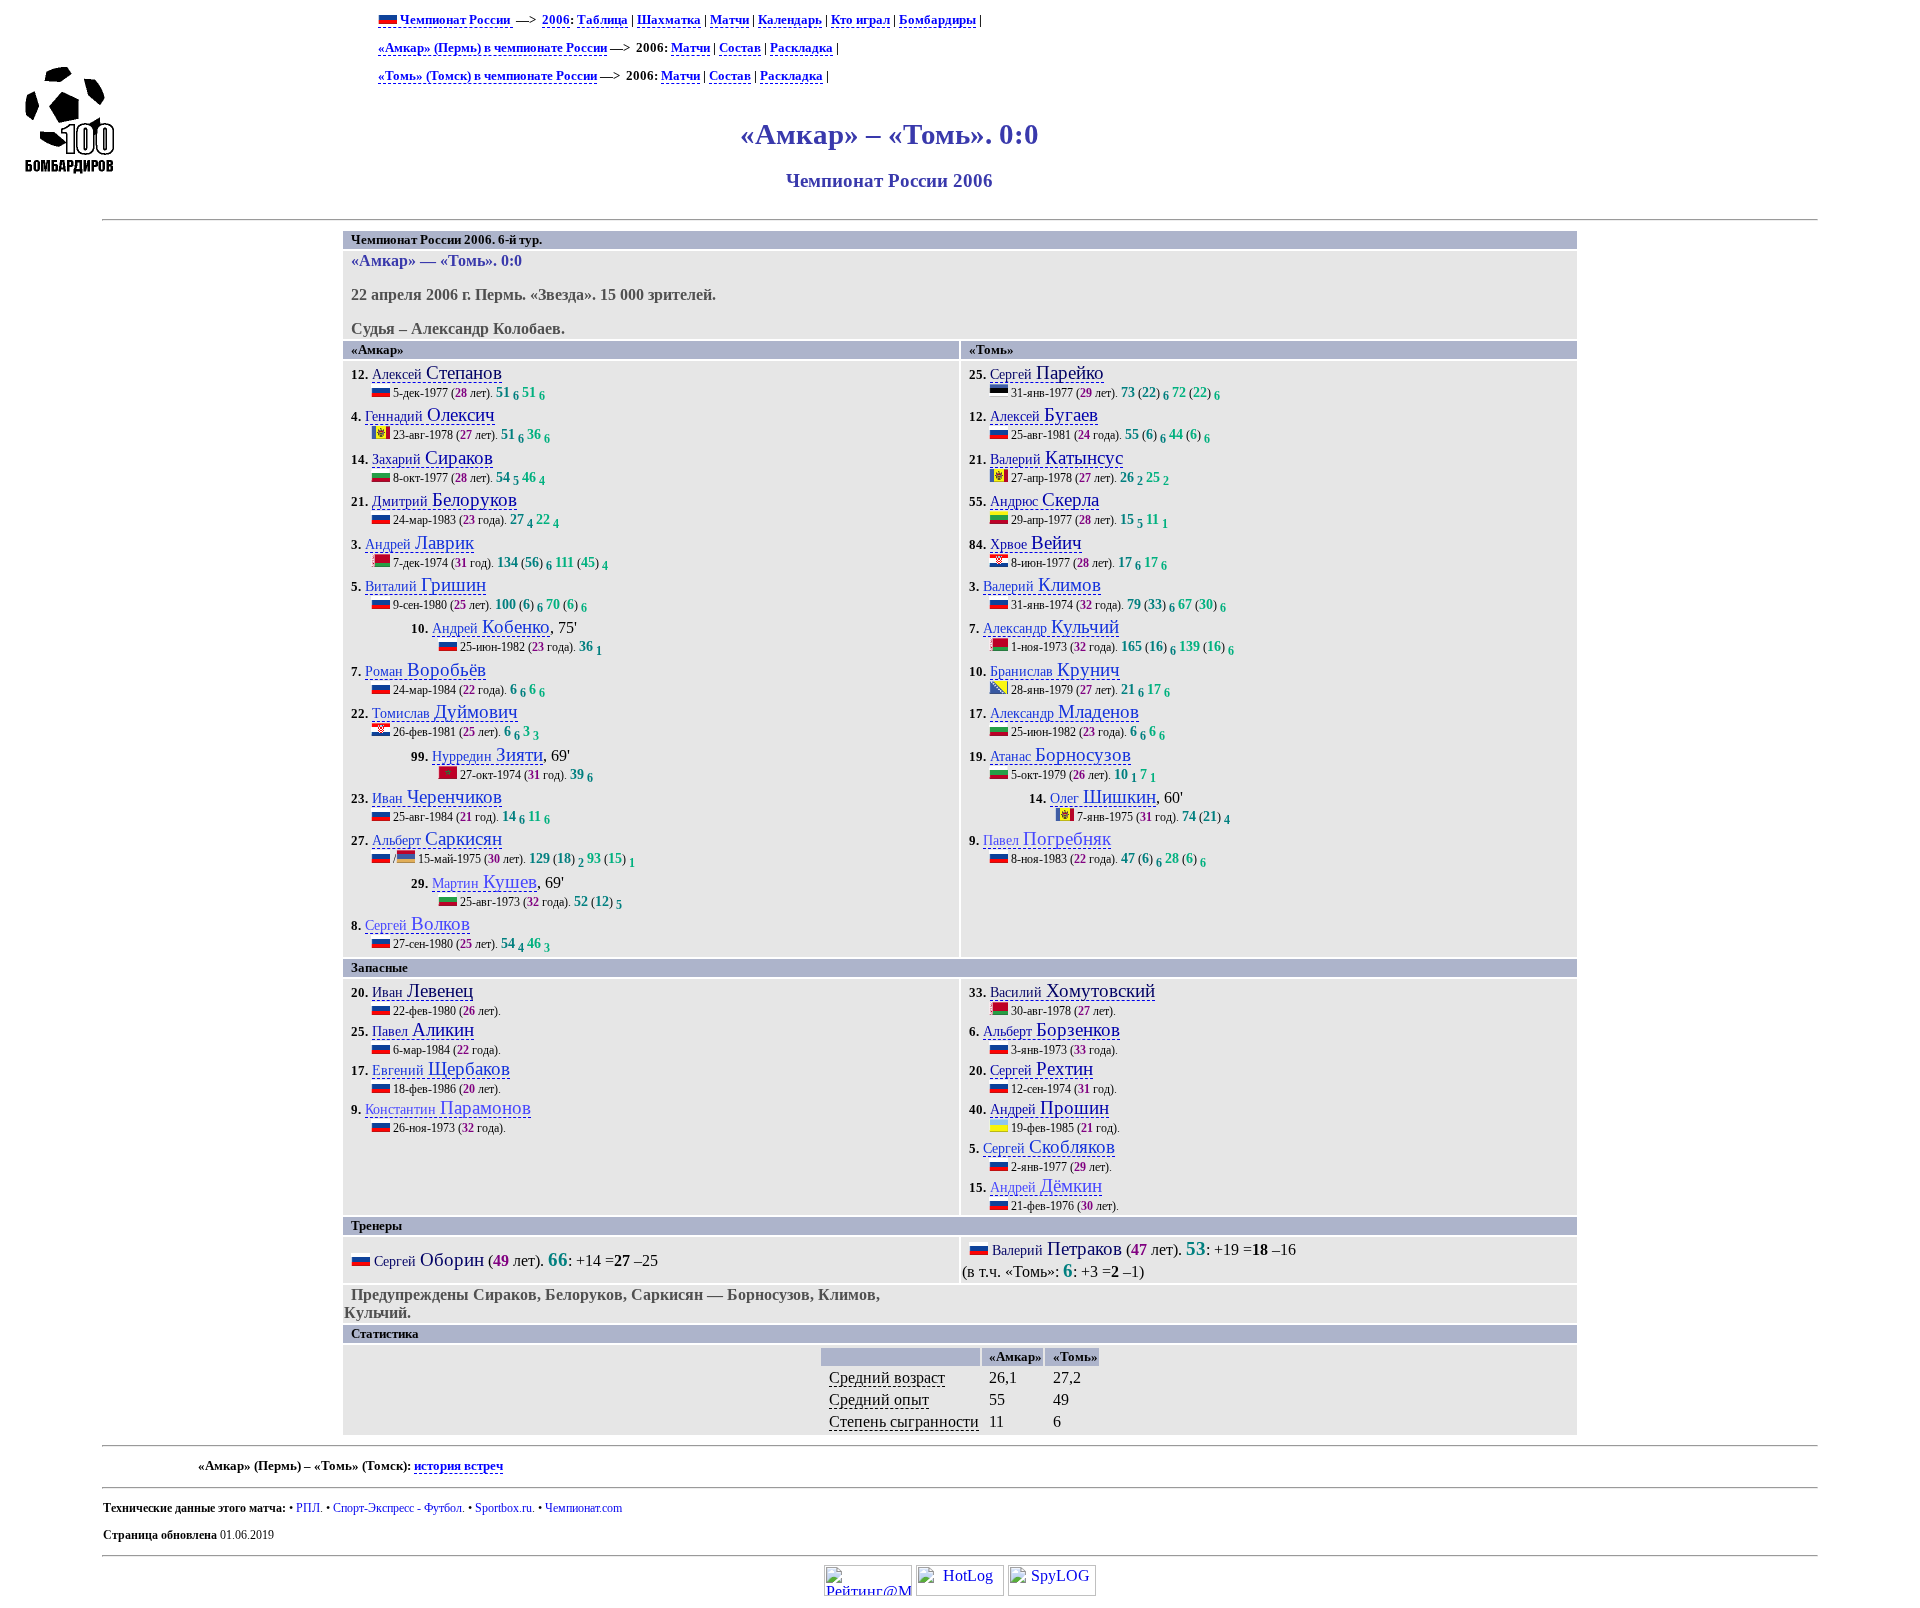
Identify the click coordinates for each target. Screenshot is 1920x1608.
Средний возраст (887, 1377)
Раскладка (801, 48)
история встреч (458, 1466)
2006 (556, 20)
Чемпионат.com (583, 1508)
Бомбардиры (937, 20)
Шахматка (669, 20)
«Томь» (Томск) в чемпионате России (487, 76)
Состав (740, 48)
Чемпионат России (455, 20)
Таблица (602, 20)
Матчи (729, 20)
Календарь (790, 20)
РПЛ (308, 1508)
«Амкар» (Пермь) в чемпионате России (492, 48)
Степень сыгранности (904, 1421)
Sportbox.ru (503, 1508)
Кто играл (860, 20)
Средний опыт (879, 1399)
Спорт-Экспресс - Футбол (397, 1508)
